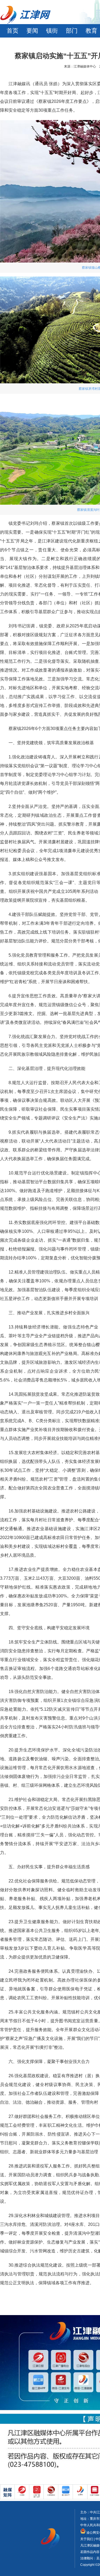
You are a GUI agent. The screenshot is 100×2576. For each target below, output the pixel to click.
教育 (91, 31)
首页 (13, 31)
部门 (72, 31)
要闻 (32, 31)
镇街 (52, 31)
